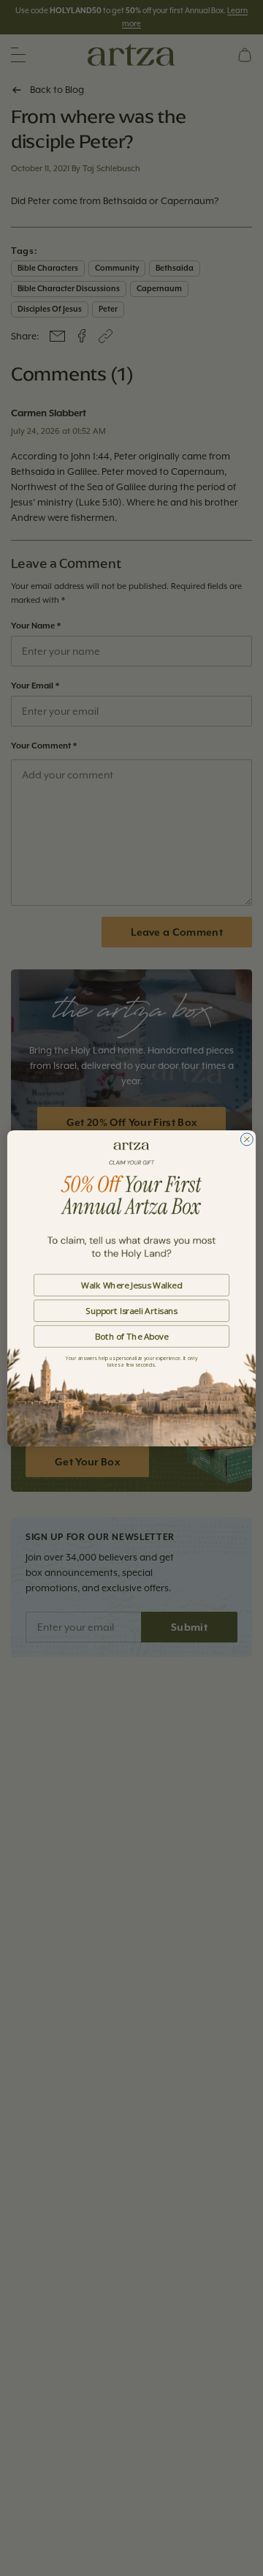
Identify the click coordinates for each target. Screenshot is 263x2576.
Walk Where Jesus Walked (131, 1285)
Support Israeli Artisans (131, 1310)
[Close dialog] (247, 1139)
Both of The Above (131, 1336)
